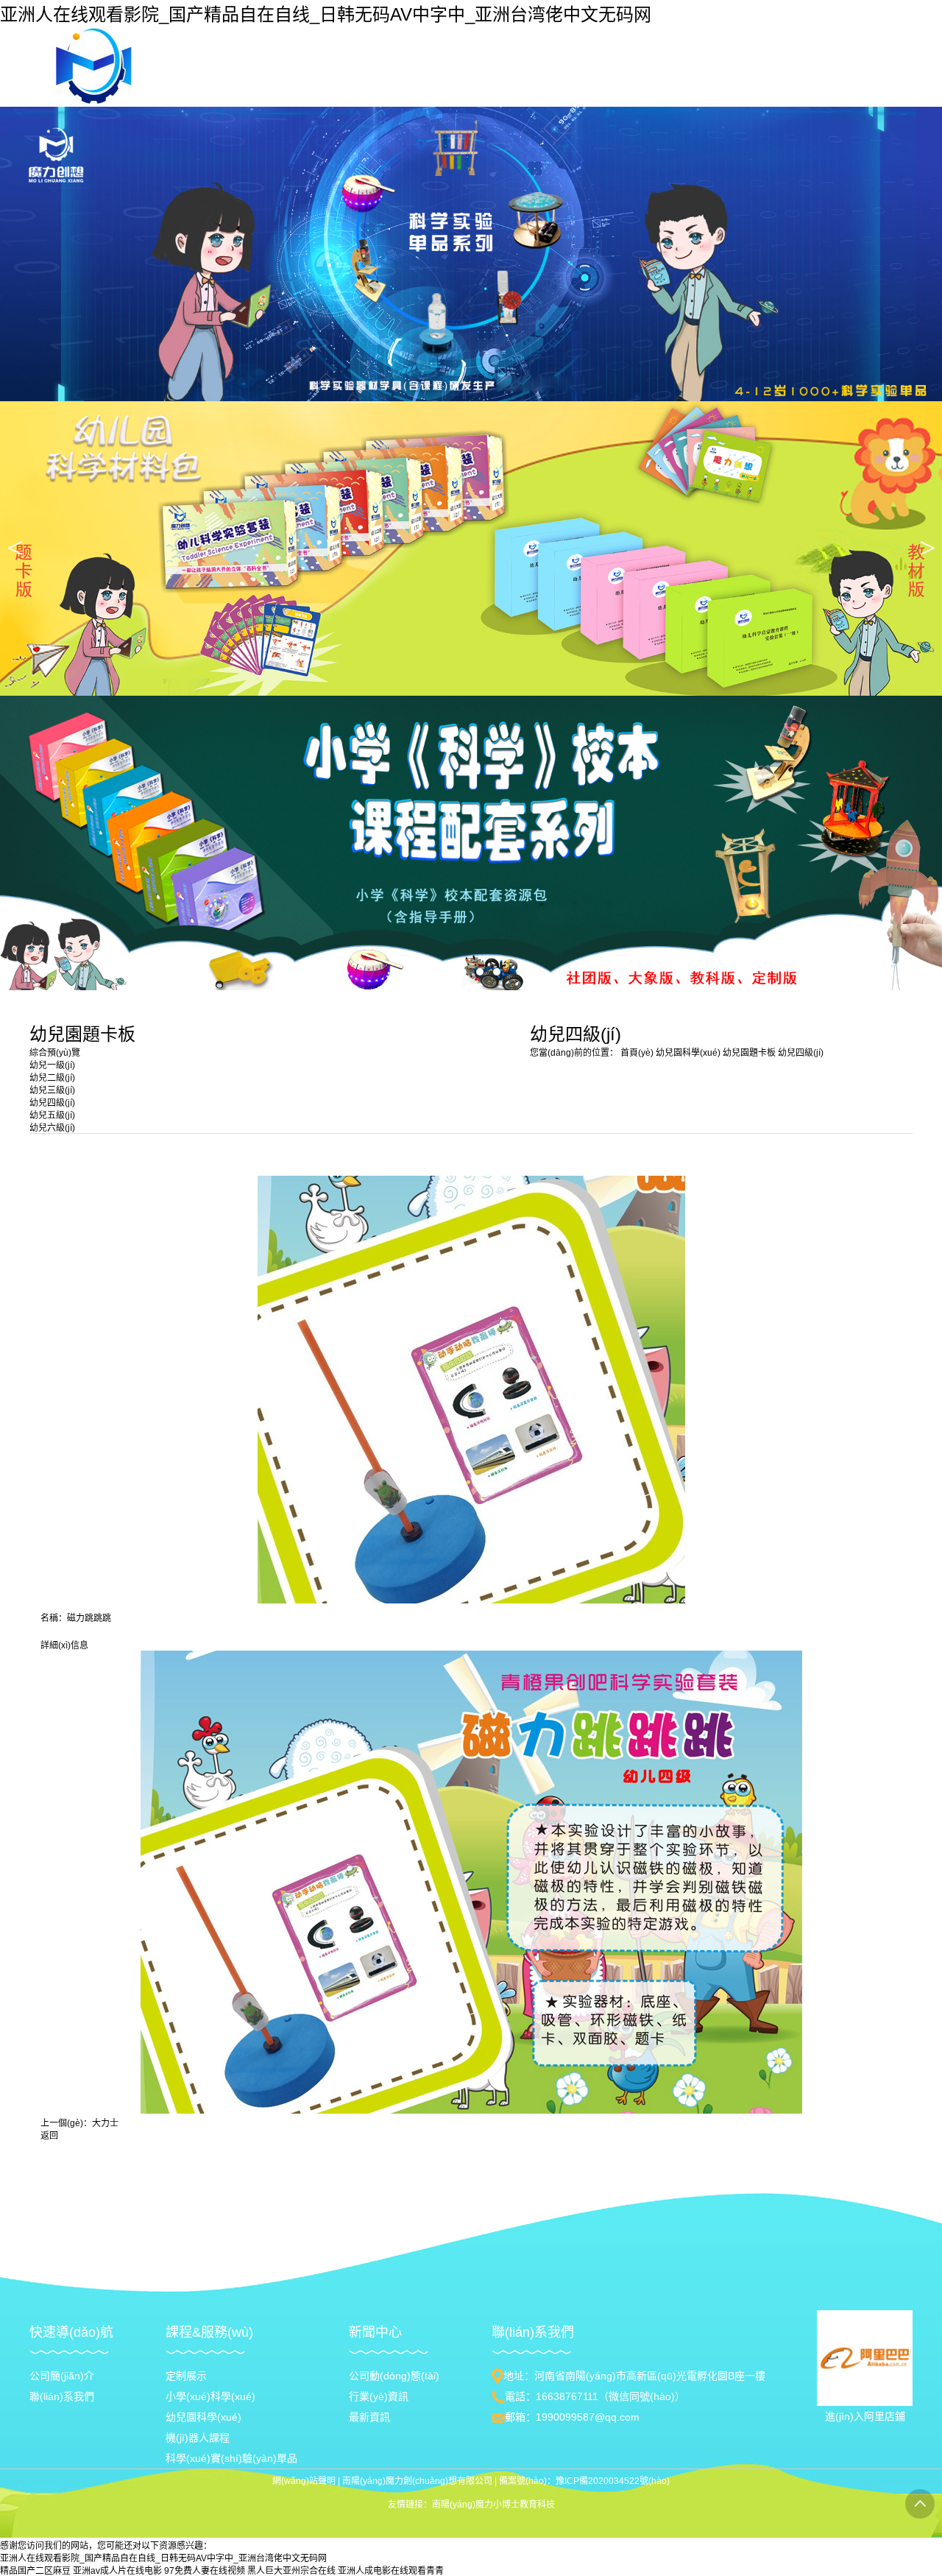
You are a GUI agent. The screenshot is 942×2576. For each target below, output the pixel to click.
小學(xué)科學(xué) (210, 2396)
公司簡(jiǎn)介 (62, 2376)
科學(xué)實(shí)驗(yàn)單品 (231, 2458)
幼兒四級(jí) (801, 1053)
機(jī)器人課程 (198, 2438)
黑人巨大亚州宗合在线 (291, 2571)
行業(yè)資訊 (379, 2396)
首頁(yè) (637, 1053)
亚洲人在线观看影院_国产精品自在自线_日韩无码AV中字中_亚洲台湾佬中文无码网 (326, 14)
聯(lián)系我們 (62, 2396)
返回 (49, 2136)
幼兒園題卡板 (750, 1053)
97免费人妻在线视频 (205, 2571)
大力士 (105, 2123)
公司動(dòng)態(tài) (394, 2376)
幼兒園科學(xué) (689, 1053)
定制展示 (186, 2376)
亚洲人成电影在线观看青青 (391, 2571)
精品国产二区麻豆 (35, 2571)
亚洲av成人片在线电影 (117, 2571)
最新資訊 (369, 2417)
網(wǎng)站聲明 (304, 2481)
